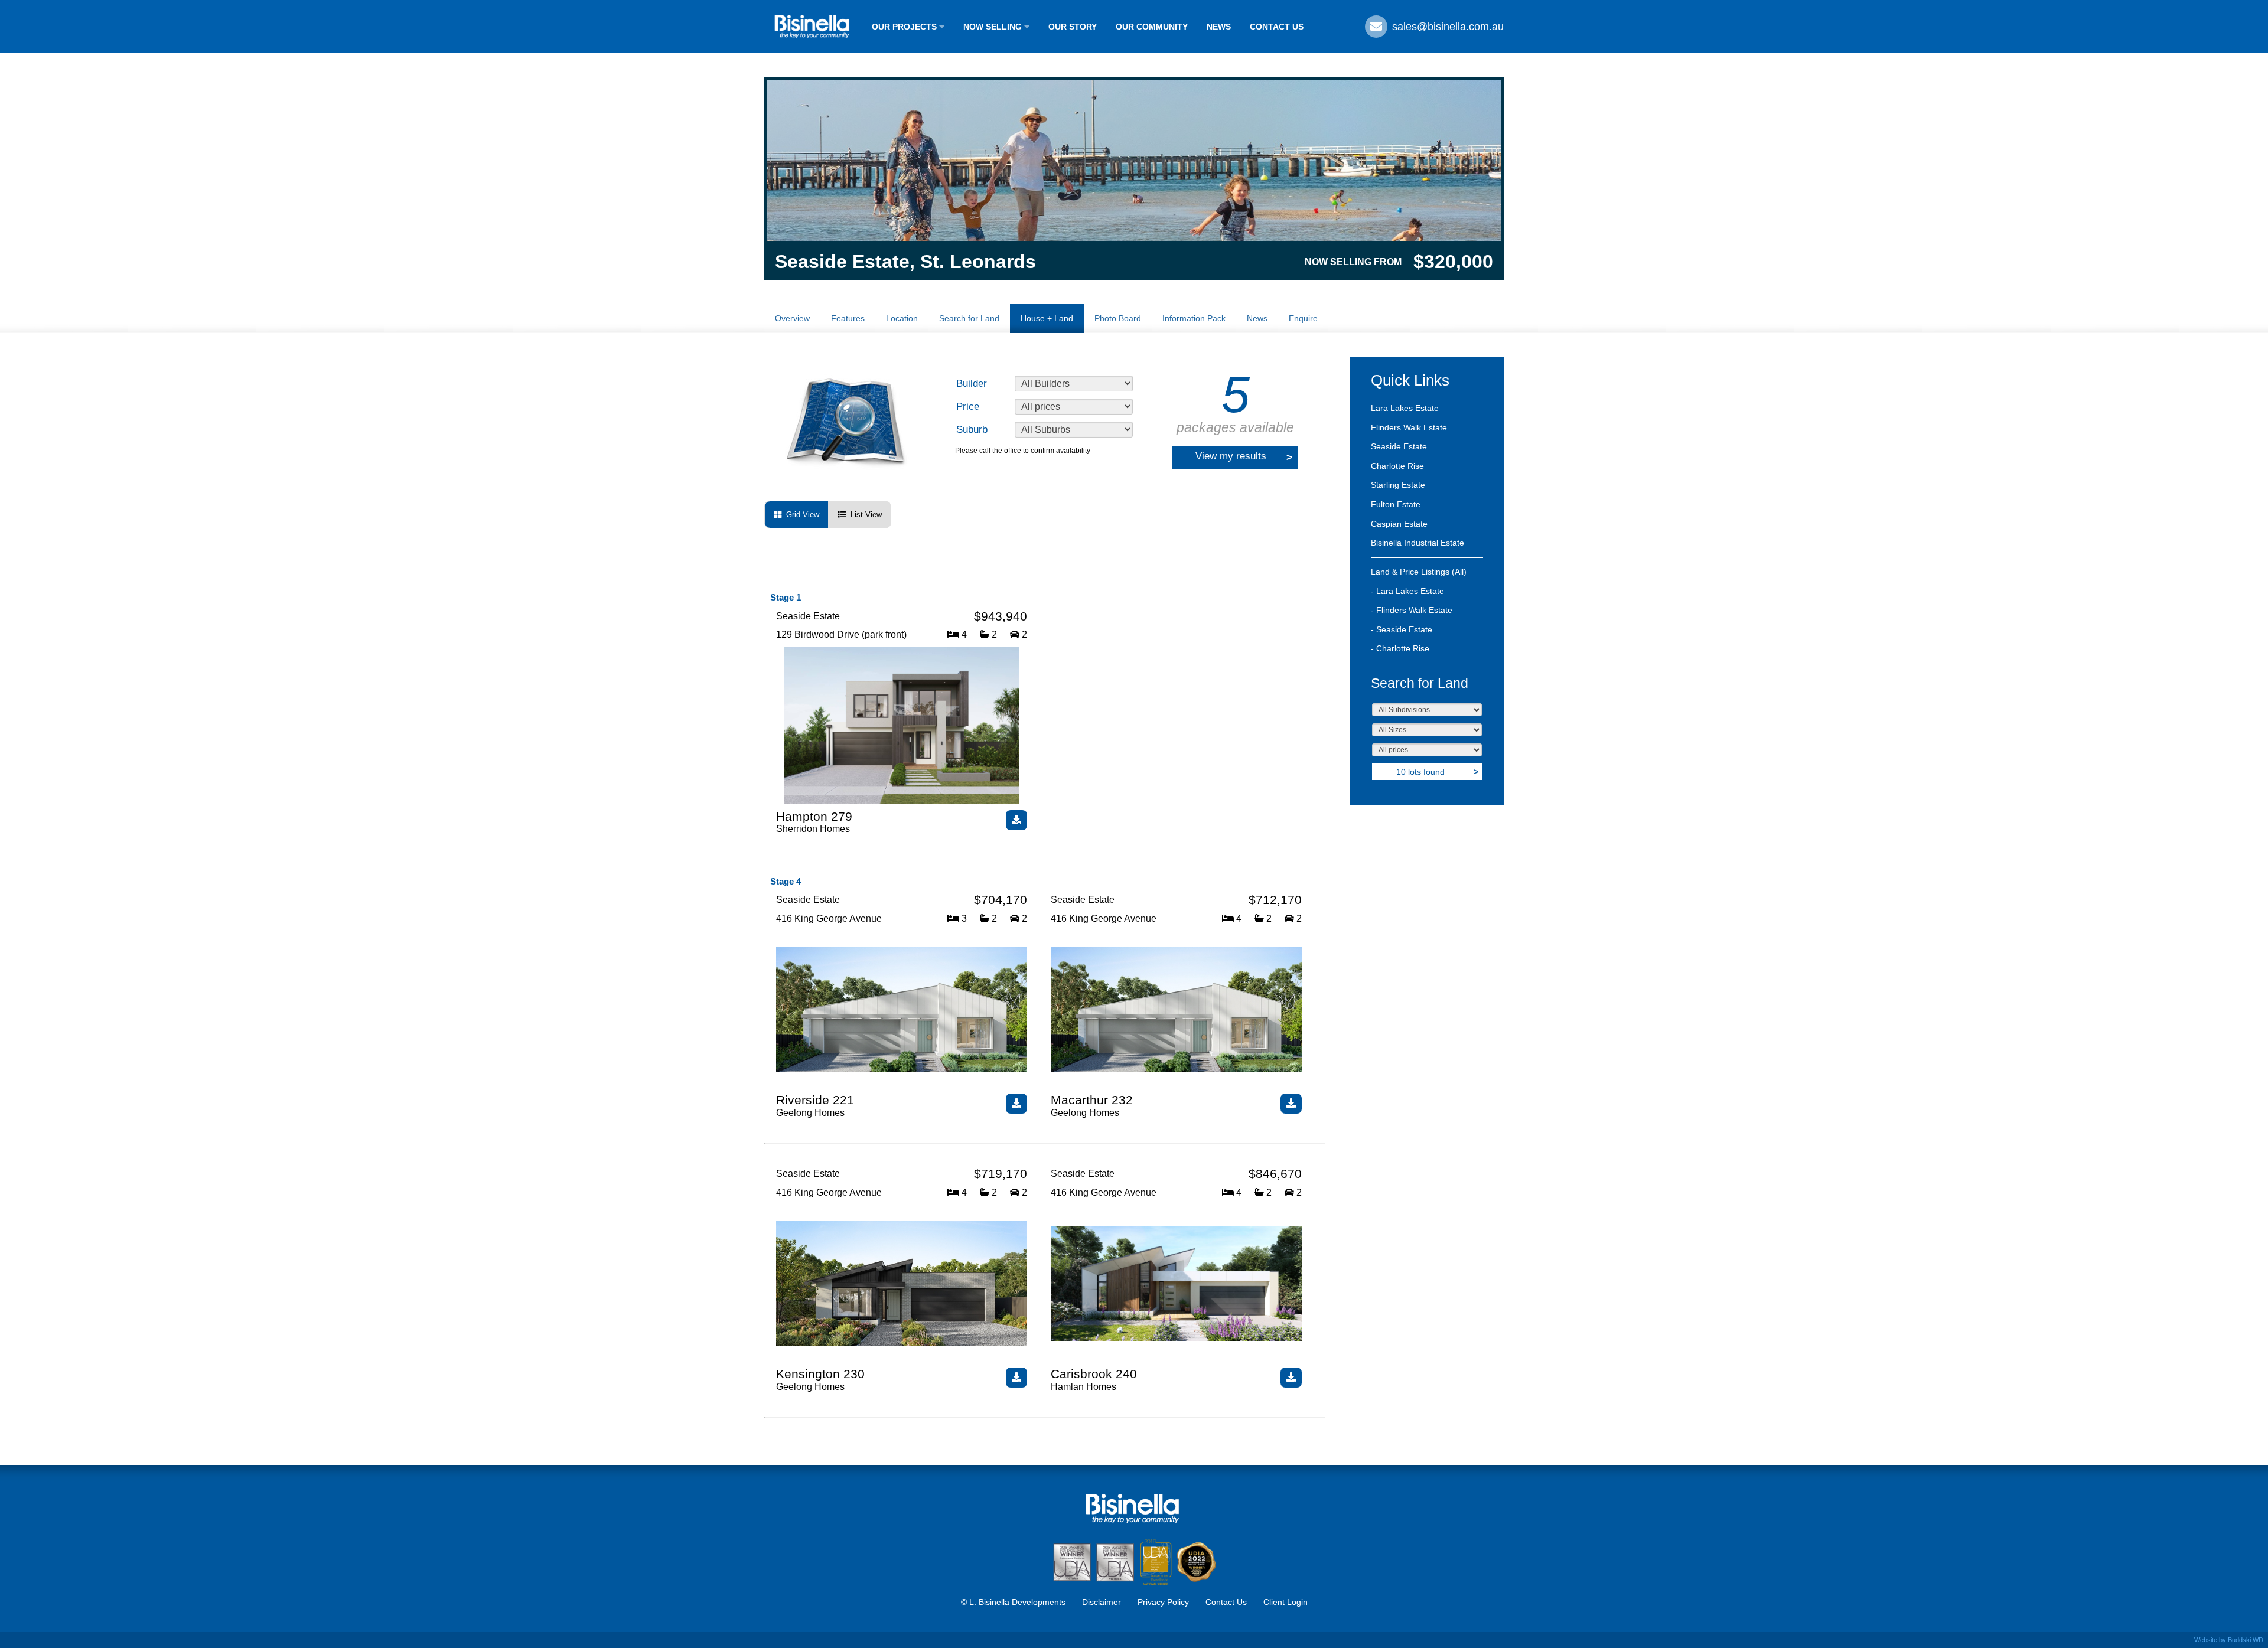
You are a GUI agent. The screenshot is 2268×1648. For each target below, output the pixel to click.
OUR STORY (1073, 27)
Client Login (1285, 1602)
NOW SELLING (994, 27)
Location (902, 318)
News (1257, 318)
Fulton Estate (1396, 504)
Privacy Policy (1163, 1602)
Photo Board (1118, 318)
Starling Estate (1398, 485)
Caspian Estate (1399, 524)
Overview (792, 318)
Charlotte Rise (1397, 466)
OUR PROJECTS (905, 27)
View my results (1244, 457)
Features (848, 318)
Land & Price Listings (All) (1419, 572)
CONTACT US (1277, 27)
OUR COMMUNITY (1152, 27)
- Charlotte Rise (1400, 648)
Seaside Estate (1399, 446)
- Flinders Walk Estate (1412, 610)
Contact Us (1226, 1602)
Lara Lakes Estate (1405, 408)
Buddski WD (2246, 1640)
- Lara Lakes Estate (1407, 591)
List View (864, 515)
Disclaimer (1102, 1602)
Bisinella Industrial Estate (1417, 543)
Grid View (800, 515)
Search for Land (969, 318)
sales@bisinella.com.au (1446, 27)
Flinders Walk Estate (1409, 427)
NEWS (1219, 27)
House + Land (1047, 318)
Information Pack (1194, 318)
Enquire (1303, 318)
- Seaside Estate (1402, 629)
